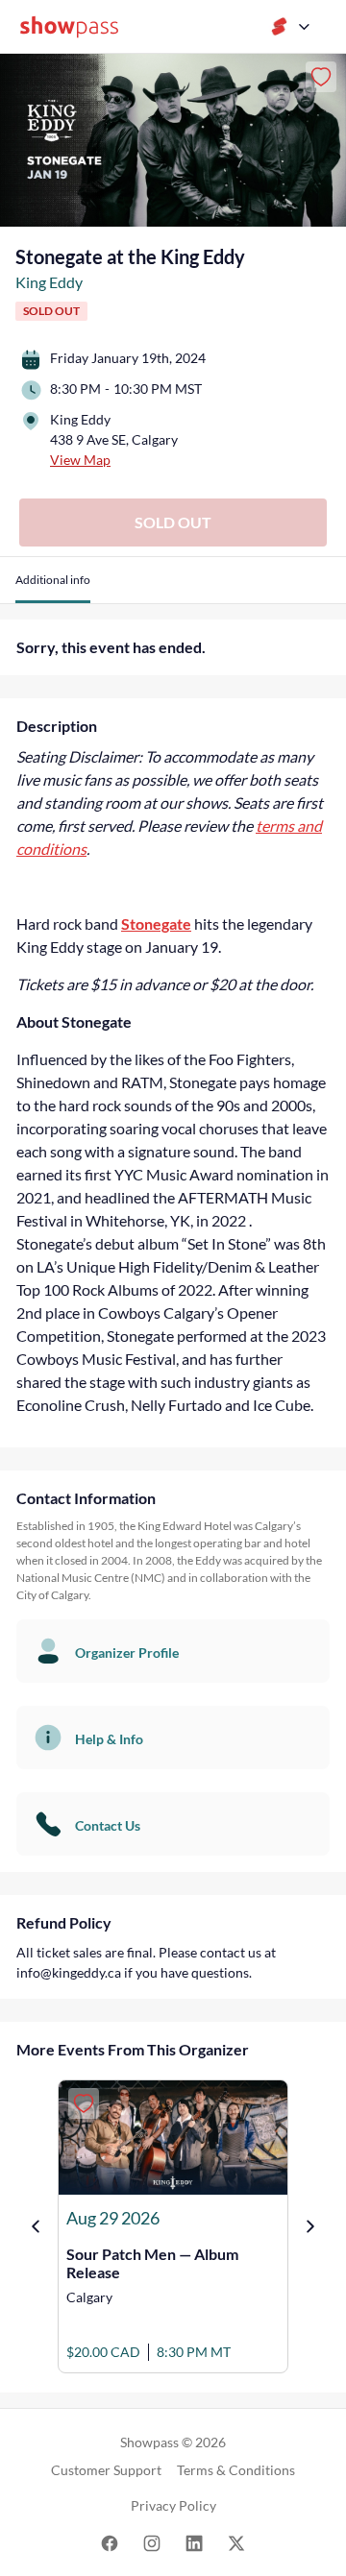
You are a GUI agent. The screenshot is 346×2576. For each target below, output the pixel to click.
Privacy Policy (173, 2505)
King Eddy (49, 282)
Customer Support (106, 2470)
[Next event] (310, 2226)
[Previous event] (36, 2226)
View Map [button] (80, 460)
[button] (53, 587)
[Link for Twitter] (236, 2542)
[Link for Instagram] (152, 2542)
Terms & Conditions (236, 2470)
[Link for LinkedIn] (194, 2542)
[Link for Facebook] (110, 2542)
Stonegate (156, 923)
